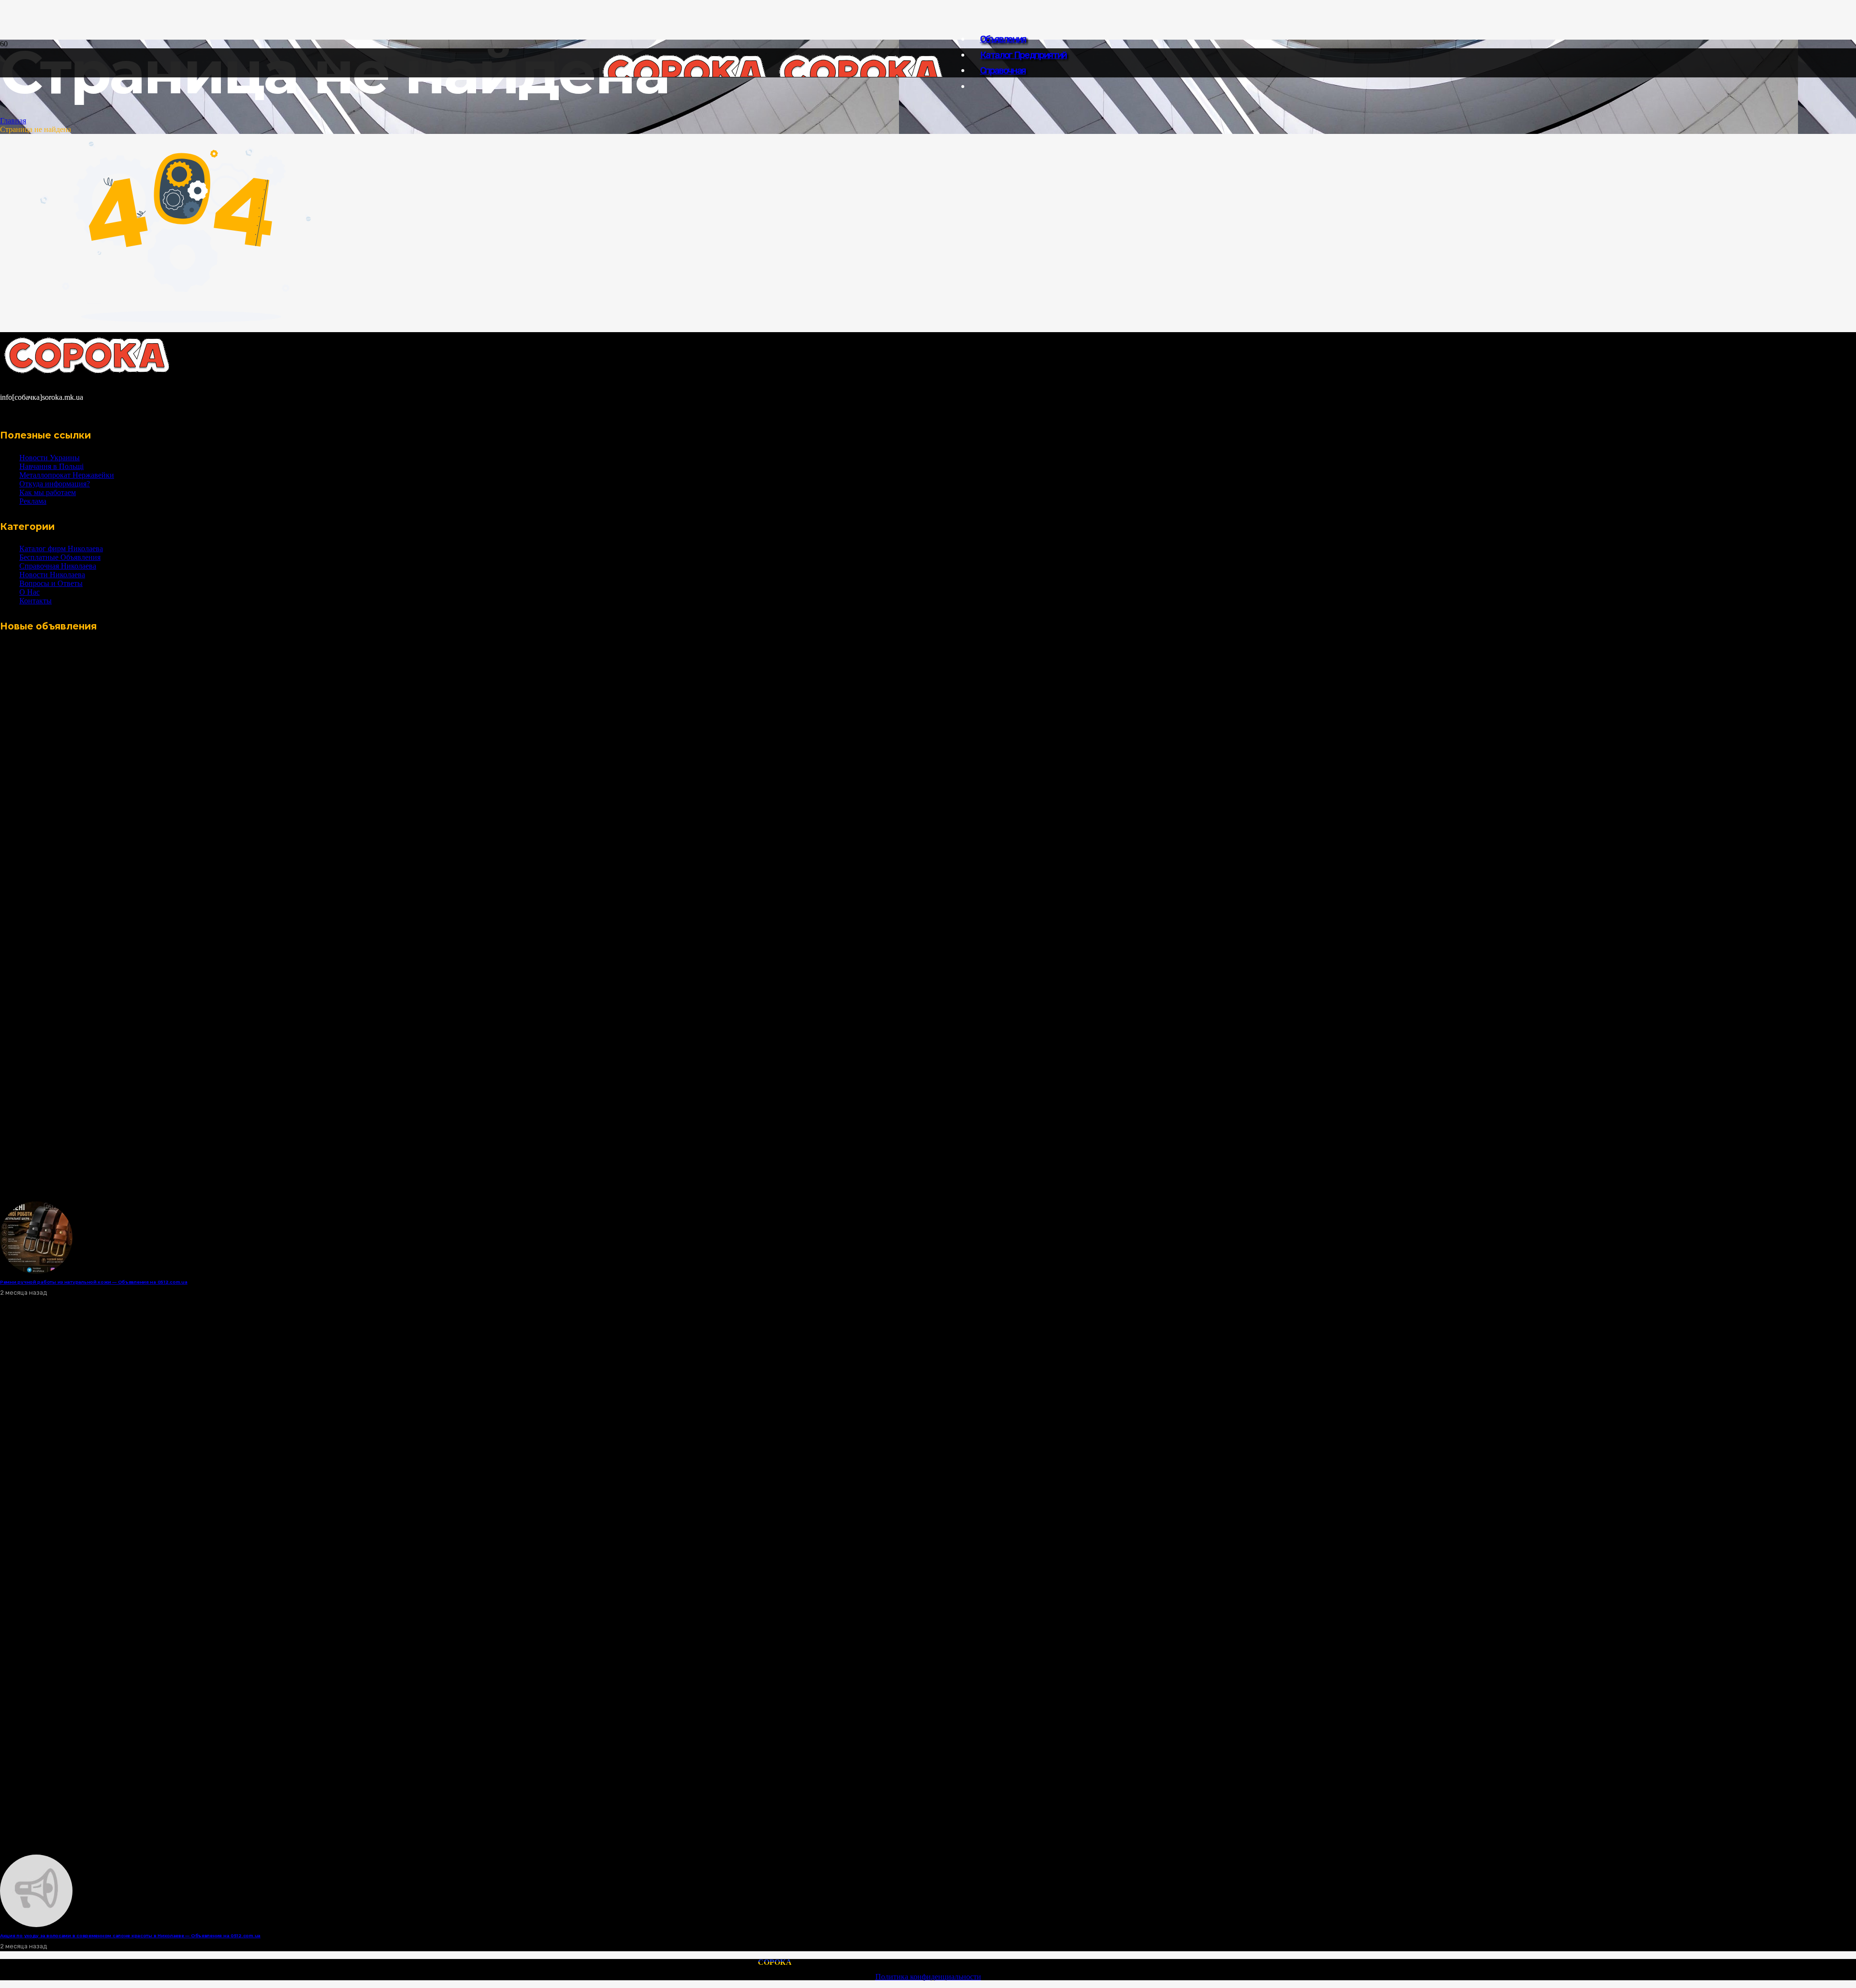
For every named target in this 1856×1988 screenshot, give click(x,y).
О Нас (29, 592)
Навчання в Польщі (51, 466)
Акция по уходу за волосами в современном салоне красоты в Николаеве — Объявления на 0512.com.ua (130, 1936)
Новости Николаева (52, 575)
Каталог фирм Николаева (61, 548)
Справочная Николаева (58, 566)
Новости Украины (50, 458)
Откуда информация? (55, 484)
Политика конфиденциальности (928, 1977)
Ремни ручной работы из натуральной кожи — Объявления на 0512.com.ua (94, 1282)
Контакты (36, 601)
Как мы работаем (48, 492)
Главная (13, 121)
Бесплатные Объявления (60, 557)
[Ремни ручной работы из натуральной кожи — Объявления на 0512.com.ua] (36, 1271)
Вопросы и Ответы (51, 583)
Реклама (33, 501)
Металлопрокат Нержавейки (67, 475)
